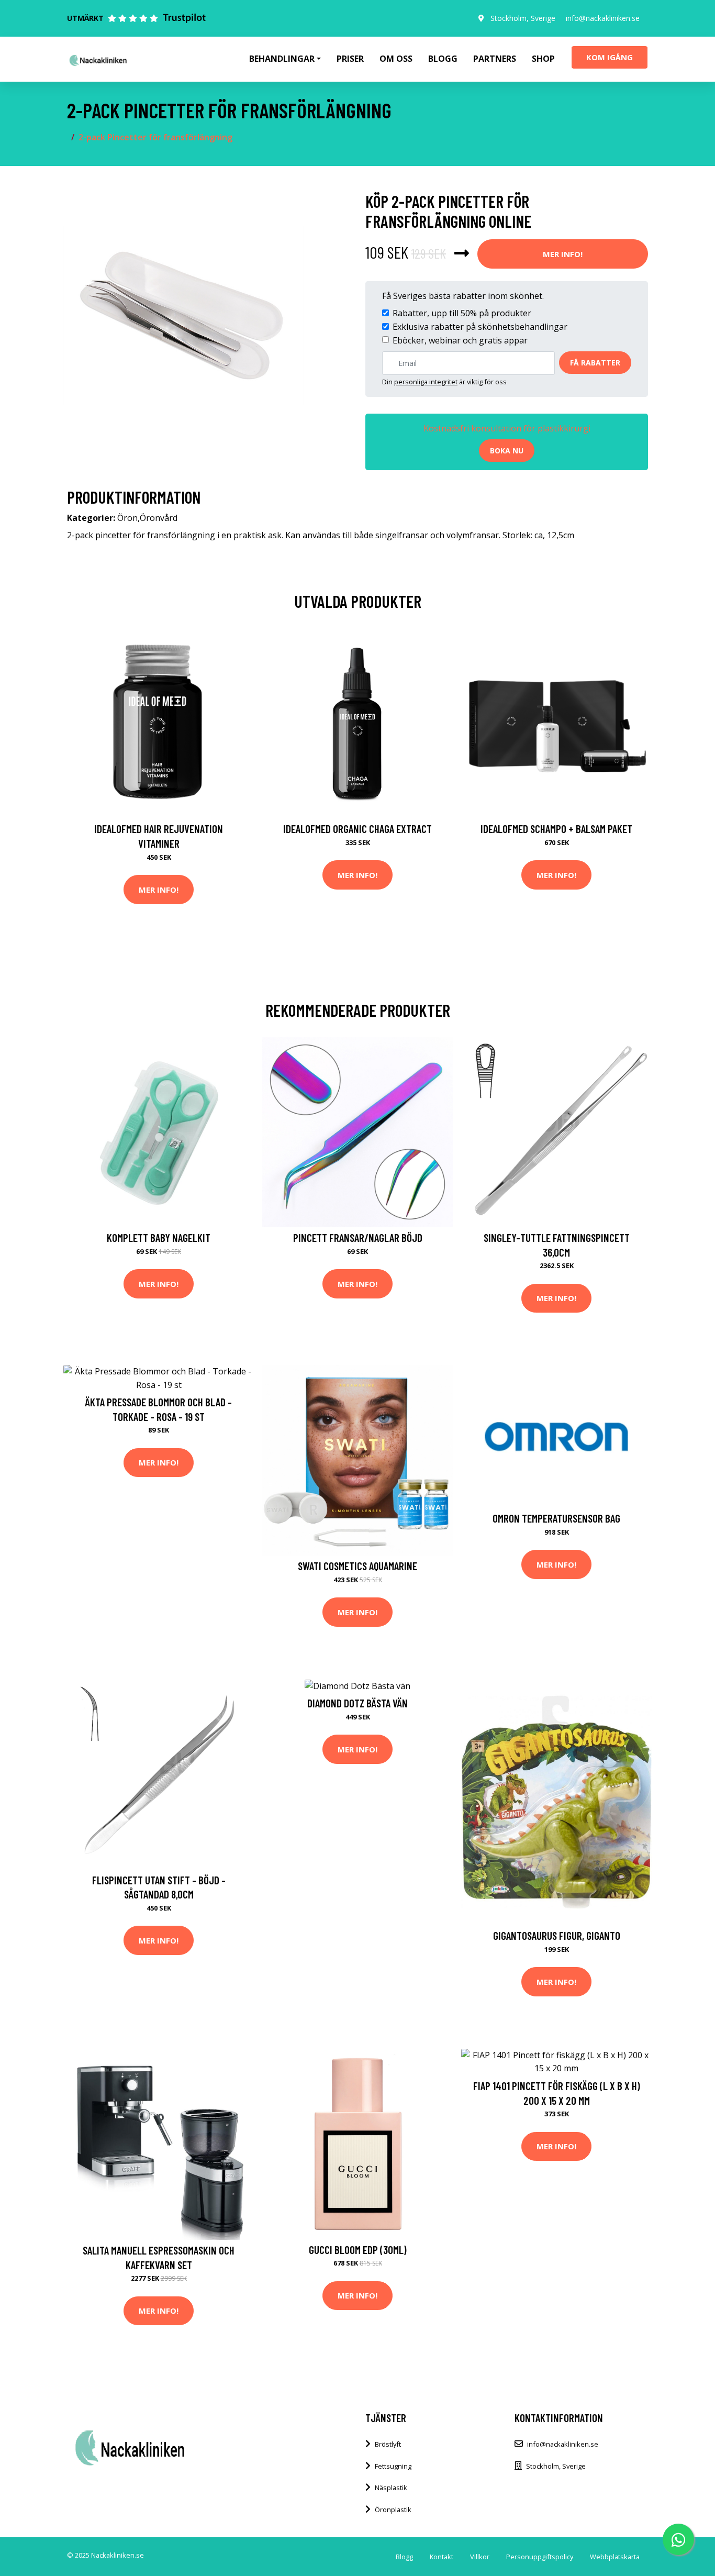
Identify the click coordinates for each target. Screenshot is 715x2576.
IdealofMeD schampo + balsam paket (556, 829)
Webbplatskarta (615, 2557)
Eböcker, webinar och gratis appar (460, 340)
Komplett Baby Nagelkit (159, 1237)
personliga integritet (426, 382)
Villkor (480, 2557)
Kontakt (442, 2557)
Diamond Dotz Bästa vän (357, 1703)
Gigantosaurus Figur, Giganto (557, 1935)
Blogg (443, 59)
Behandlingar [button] (282, 59)
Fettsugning (393, 2466)
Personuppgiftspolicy (540, 2557)
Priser (350, 59)
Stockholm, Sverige (523, 18)
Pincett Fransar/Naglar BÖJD (358, 1237)
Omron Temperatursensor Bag (556, 1518)
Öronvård (159, 518)
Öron (127, 518)
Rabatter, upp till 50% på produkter (462, 313)
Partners (495, 59)
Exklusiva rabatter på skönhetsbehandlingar (480, 327)
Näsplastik (391, 2488)
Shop (543, 59)
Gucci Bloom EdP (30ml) (358, 2250)
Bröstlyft (388, 2444)
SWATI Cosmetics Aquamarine (357, 1566)
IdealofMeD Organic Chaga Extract (357, 829)
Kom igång (610, 57)
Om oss (396, 59)
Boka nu (507, 451)
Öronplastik (393, 2510)
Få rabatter (595, 363)
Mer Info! (563, 254)
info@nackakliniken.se (603, 18)
